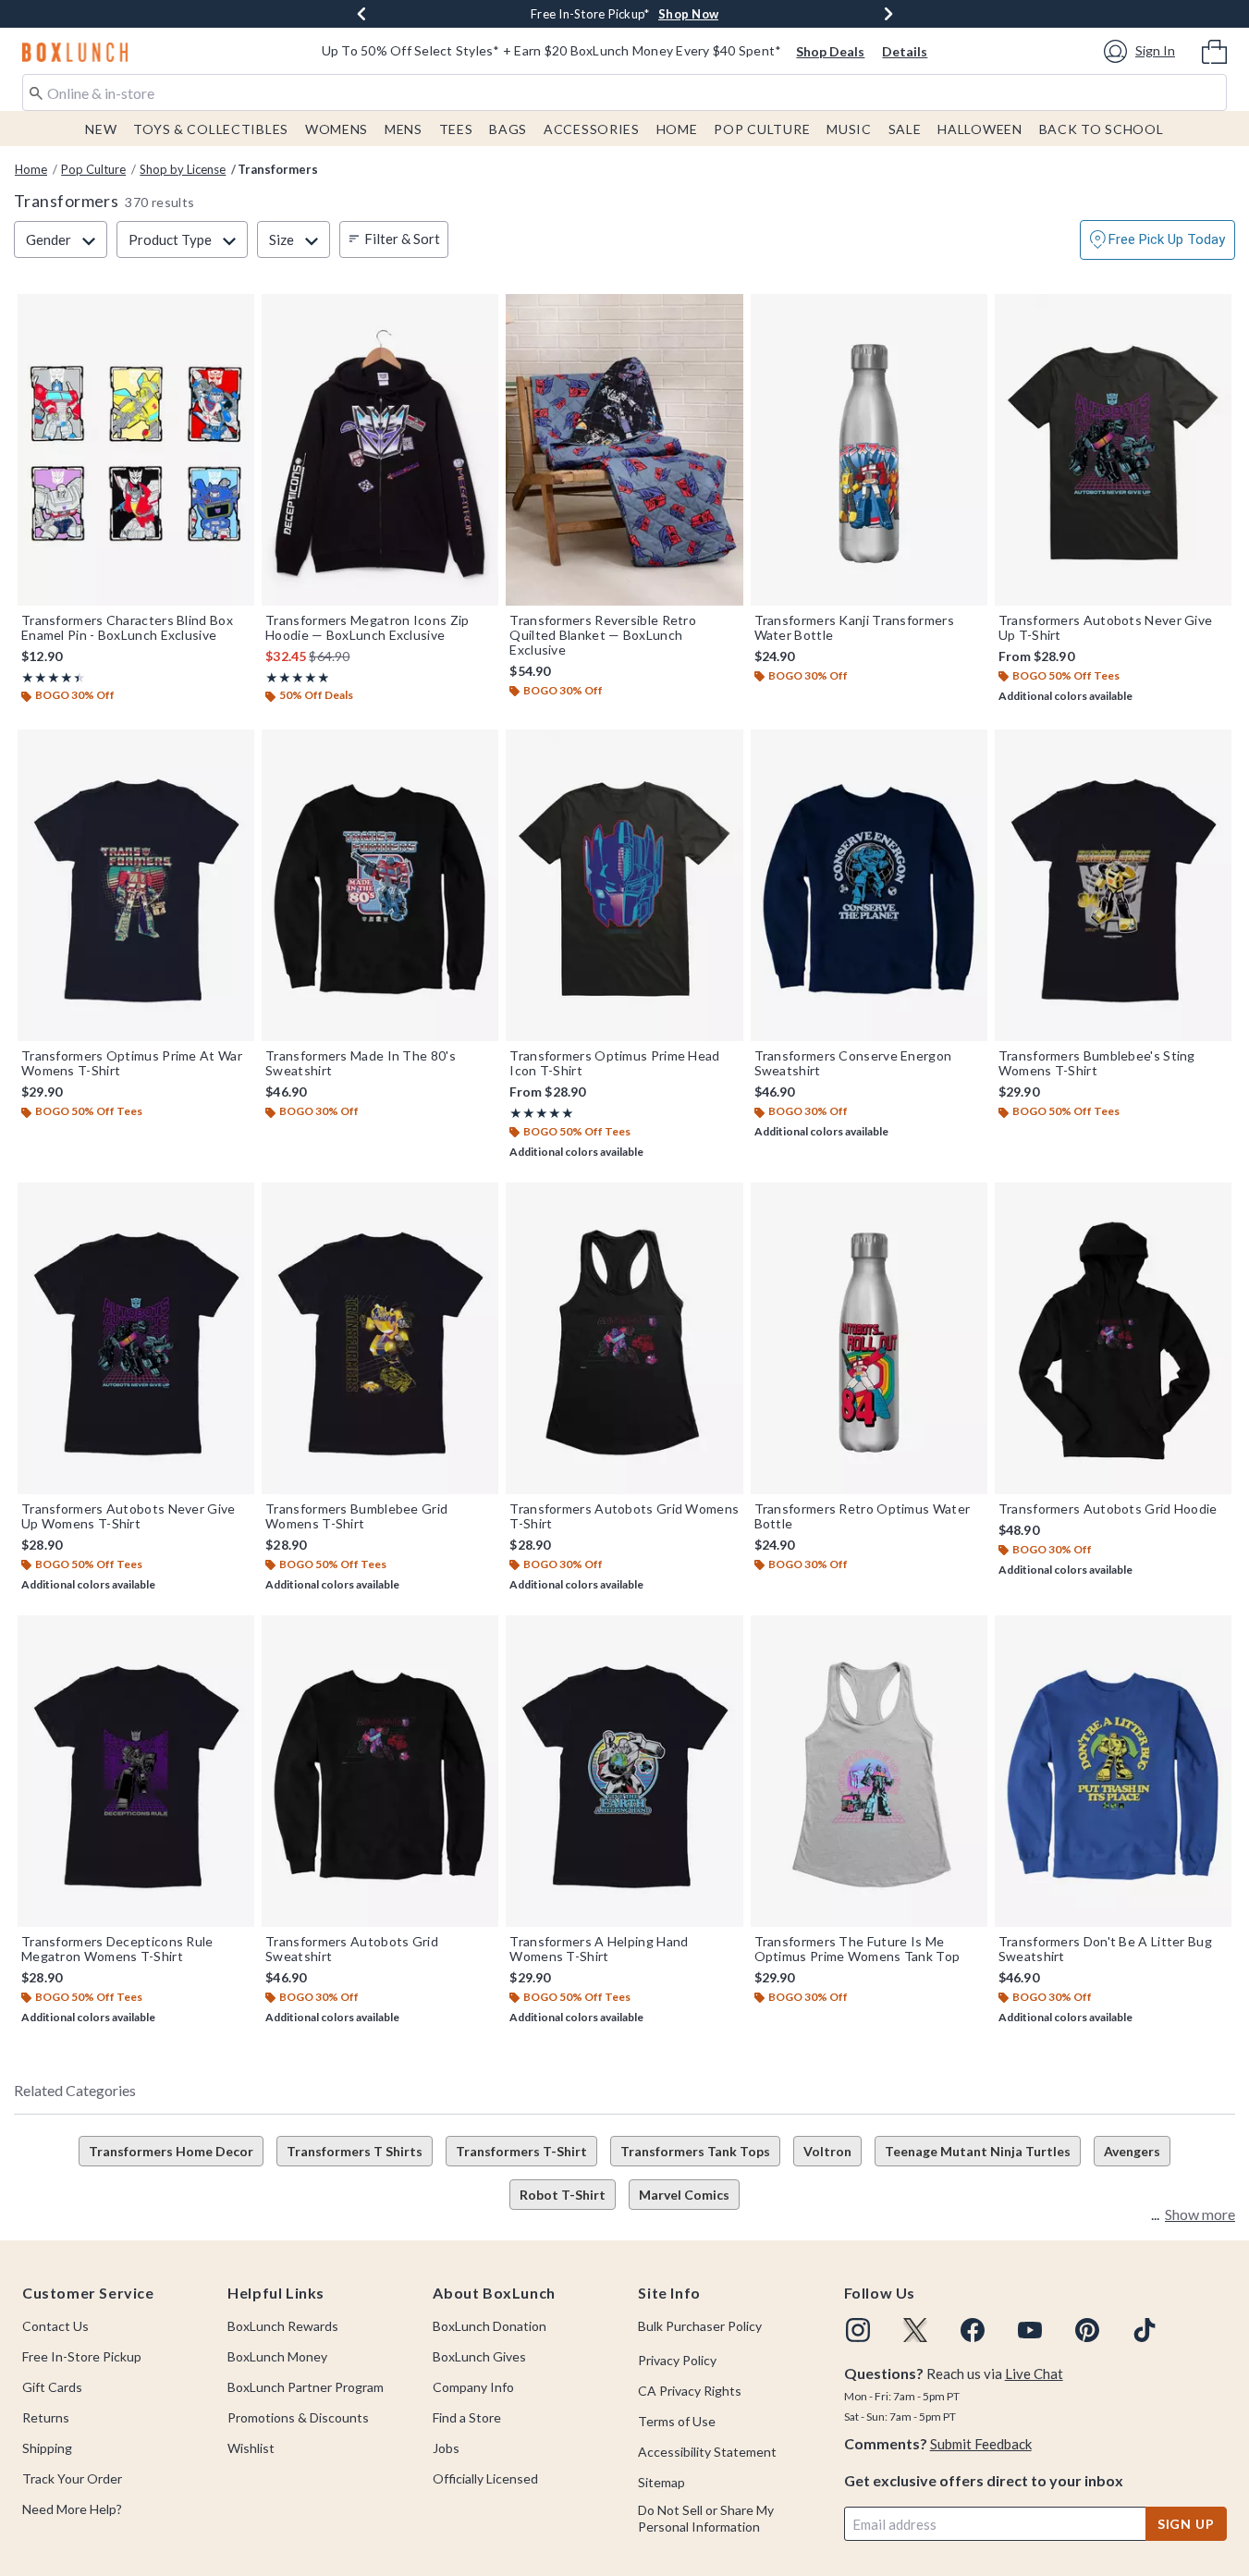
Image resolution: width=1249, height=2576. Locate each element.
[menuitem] (1214, 50)
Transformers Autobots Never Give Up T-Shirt (1106, 628)
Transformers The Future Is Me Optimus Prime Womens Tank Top (857, 1949)
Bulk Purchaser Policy (700, 2326)
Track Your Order (72, 2478)
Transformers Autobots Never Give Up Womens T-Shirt (129, 1516)
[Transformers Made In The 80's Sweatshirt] (380, 885)
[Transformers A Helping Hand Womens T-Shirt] (624, 1771)
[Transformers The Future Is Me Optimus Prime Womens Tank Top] (869, 1771)
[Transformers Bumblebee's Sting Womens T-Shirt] (1113, 885)
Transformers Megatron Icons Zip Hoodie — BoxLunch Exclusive (367, 628)
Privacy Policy (677, 2360)
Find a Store (467, 2417)
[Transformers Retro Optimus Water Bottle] (869, 1338)
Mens (404, 129)
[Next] (888, 14)
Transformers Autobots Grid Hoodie (1108, 1509)
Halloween (980, 129)
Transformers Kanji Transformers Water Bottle (854, 628)
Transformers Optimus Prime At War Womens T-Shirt (132, 1063)
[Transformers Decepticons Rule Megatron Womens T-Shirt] (136, 1771)
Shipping (47, 2448)
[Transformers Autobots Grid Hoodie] (1113, 1338)
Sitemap (661, 2482)
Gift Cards (52, 2387)
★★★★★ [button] (50, 677)
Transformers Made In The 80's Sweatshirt (361, 1063)
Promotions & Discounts (298, 2417)
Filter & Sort (402, 239)
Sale (905, 129)
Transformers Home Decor (171, 2151)
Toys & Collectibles (211, 129)
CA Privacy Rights (690, 2391)
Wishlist (251, 2448)
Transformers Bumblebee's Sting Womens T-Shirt (1097, 1063)
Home (677, 129)
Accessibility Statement (707, 2452)
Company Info (473, 2387)
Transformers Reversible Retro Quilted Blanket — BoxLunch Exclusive (603, 635)
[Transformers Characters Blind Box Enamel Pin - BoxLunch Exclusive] (136, 450)
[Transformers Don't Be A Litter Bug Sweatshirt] (1113, 1771)
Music (849, 129)
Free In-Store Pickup (82, 2356)
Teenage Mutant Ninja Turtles (978, 2151)
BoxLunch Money (277, 2356)
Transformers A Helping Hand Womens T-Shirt (599, 1949)
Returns (46, 2417)
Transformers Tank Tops (695, 2151)
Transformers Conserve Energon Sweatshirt (853, 1063)
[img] (858, 2330)
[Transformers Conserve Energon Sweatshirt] (869, 885)
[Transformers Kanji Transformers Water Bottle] (869, 450)
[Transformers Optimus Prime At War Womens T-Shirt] (136, 885)
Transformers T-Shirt (521, 2151)
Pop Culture (762, 129)
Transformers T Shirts (355, 2151)
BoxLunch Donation (490, 2326)
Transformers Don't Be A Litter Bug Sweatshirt (1105, 1949)
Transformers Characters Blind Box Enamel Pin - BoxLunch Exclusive (127, 628)
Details (905, 51)
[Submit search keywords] (36, 92)
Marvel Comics (684, 2195)
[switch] (1157, 240)
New (101, 129)
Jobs (446, 2448)
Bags (508, 129)
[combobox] (624, 92)
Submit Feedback (981, 2444)
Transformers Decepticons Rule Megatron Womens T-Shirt (117, 1949)
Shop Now (688, 14)
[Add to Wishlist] (236, 313)
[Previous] (361, 14)
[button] (1142, 51)
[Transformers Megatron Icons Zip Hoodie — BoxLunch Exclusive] (380, 450)
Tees (456, 129)
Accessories (592, 129)
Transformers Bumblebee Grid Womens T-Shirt (356, 1516)
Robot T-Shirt (563, 2195)
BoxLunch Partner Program (306, 2387)
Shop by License (183, 169)
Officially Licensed (485, 2478)
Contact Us (55, 2326)
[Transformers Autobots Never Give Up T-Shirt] (1113, 450)
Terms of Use (677, 2421)
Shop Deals (830, 51)
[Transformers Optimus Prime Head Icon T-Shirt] (624, 885)
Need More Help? (72, 2509)
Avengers (1132, 2151)
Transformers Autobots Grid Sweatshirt (352, 1949)
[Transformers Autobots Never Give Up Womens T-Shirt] (136, 1338)
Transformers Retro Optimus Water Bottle (863, 1516)
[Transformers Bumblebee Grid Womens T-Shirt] (380, 1338)
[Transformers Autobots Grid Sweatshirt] (380, 1771)
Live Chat (1034, 2374)
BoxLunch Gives (479, 2356)
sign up (1186, 2524)
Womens (337, 129)
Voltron (827, 2151)
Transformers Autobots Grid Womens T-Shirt (624, 1516)
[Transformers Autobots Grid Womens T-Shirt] (624, 1338)
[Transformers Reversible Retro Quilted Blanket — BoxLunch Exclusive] (624, 450)
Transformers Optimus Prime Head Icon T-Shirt (614, 1063)
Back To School (1102, 129)
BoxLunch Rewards (283, 2326)
